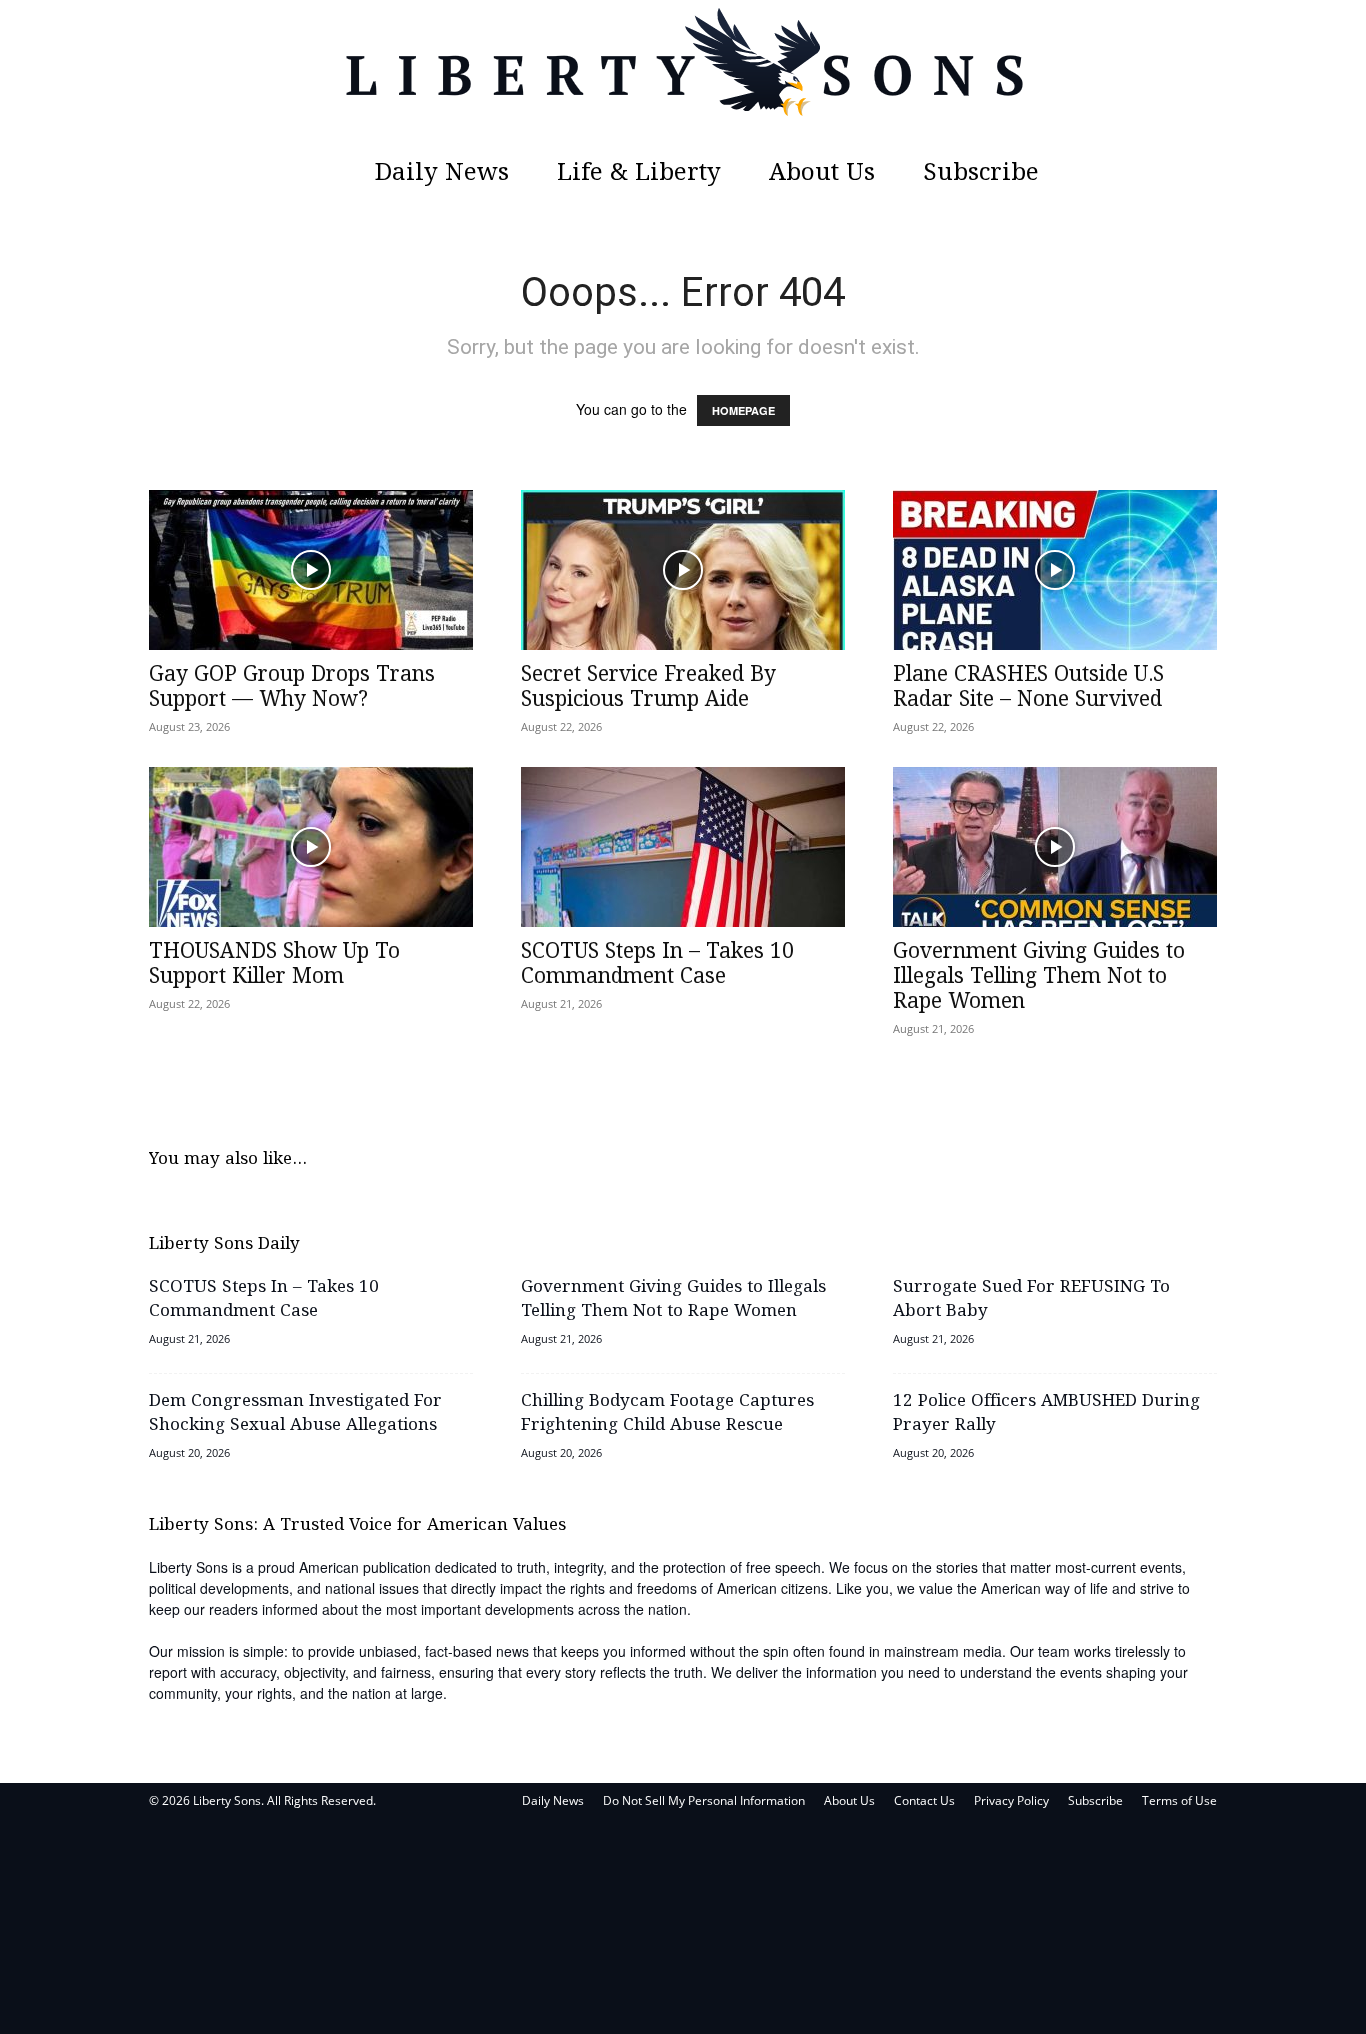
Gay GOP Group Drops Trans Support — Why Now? (292, 687)
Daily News (442, 173)
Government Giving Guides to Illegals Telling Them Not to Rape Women (1039, 977)
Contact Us (924, 1800)
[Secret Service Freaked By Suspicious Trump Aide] (683, 570)
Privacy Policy (1011, 1800)
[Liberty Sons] (683, 75)
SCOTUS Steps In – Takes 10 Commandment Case (657, 964)
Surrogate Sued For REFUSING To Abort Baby (1031, 1299)
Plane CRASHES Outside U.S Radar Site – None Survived (1028, 687)
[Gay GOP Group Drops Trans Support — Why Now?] (311, 570)
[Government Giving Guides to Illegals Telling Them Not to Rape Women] (1055, 847)
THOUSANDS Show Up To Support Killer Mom (274, 964)
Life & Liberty (639, 173)
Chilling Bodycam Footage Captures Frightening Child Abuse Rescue (667, 1413)
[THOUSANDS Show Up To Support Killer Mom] (311, 847)
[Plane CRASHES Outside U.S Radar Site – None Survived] (1055, 570)
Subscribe (981, 173)
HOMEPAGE (743, 410)
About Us (822, 173)
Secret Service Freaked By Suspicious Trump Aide (648, 687)
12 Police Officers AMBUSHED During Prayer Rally (1046, 1413)
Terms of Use (1179, 1800)
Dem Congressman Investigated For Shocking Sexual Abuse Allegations (295, 1413)
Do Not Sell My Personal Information (704, 1800)
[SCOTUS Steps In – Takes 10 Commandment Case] (683, 847)
